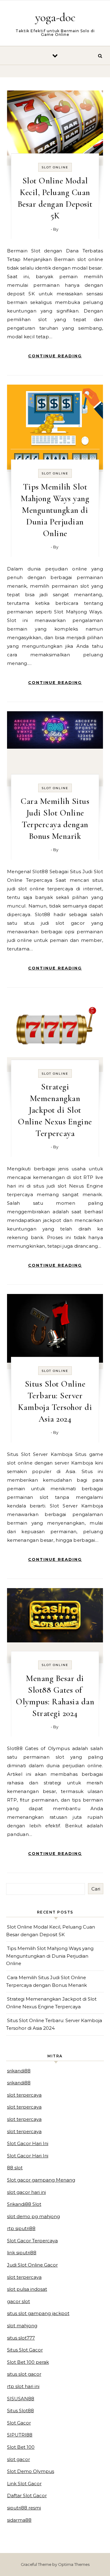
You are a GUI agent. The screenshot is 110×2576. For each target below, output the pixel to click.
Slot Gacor (19, 2423)
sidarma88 (19, 2520)
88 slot (15, 2168)
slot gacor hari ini (26, 2192)
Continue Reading (55, 356)
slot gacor (18, 2459)
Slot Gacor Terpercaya (32, 2241)
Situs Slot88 (20, 2411)
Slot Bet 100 (21, 2447)
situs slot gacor (24, 2374)
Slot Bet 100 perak (28, 2362)
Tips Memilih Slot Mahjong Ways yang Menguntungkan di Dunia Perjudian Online (55, 510)
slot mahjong (22, 2326)
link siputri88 (22, 2253)
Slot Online (55, 167)
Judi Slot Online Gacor (32, 2265)
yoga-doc (55, 17)
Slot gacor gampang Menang (41, 2180)
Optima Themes (74, 2564)
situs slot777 (21, 2338)
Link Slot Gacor (24, 2484)
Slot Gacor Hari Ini (28, 2143)
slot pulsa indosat (27, 2289)
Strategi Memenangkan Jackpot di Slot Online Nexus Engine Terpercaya (55, 1110)
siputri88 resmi (24, 2508)
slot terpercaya (24, 2095)
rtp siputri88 (21, 2228)
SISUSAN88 (21, 2399)
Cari (96, 1889)
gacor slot (18, 2301)
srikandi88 (19, 2071)
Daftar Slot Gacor (27, 2495)
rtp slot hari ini (23, 2386)
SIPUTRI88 (20, 2435)
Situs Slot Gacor (25, 2350)
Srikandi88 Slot (24, 2204)
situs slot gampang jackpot (38, 2313)
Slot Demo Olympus (31, 2471)
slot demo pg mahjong (33, 2216)
